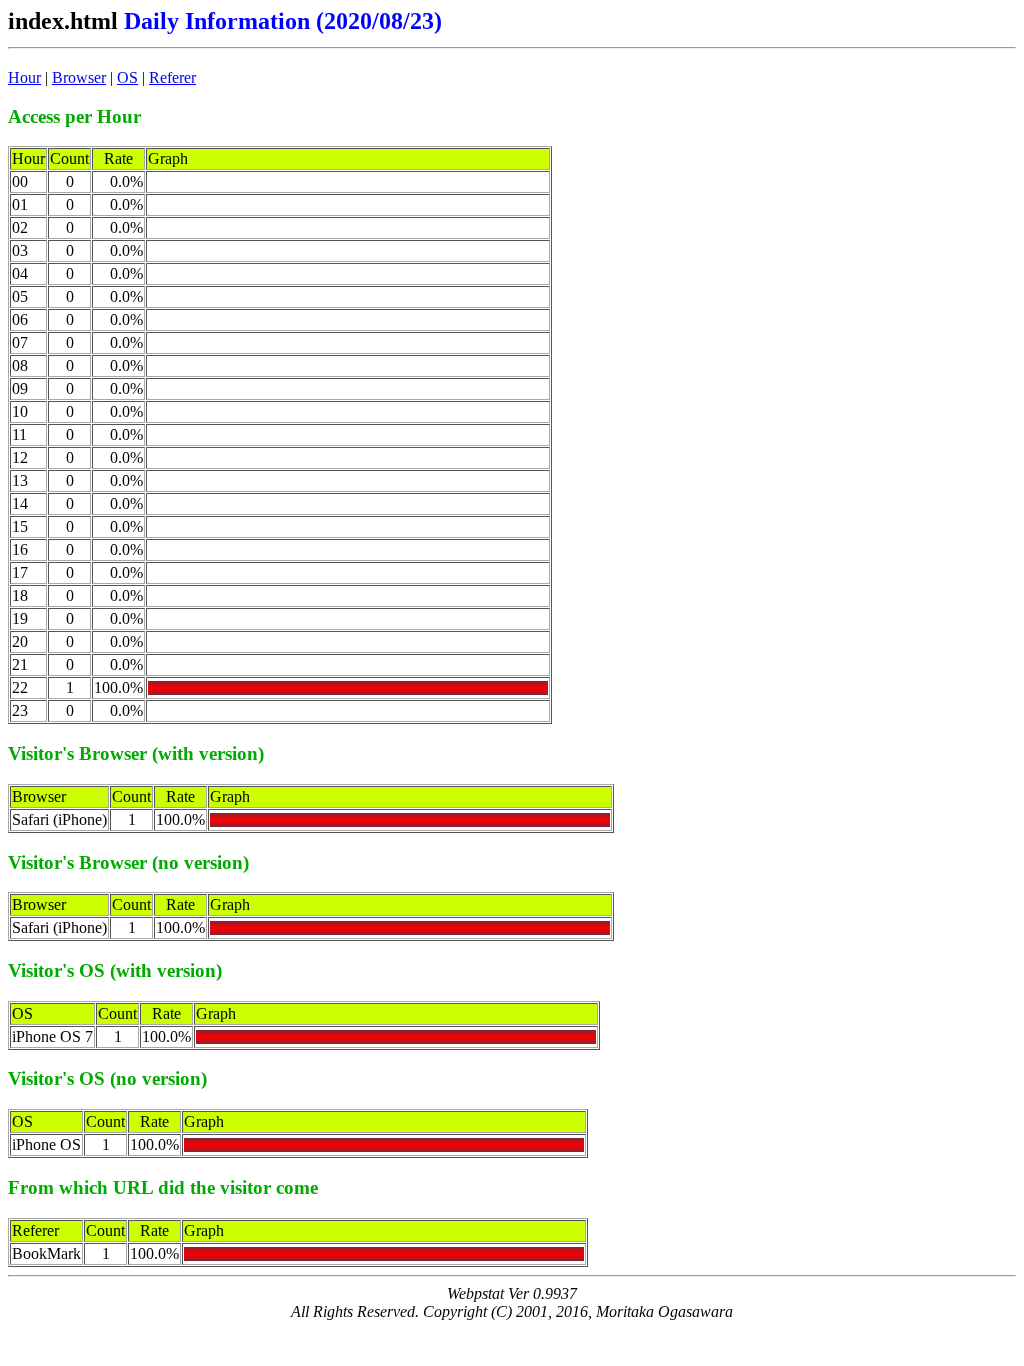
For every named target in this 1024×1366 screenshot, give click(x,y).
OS (127, 77)
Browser (79, 77)
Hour (24, 77)
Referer (172, 77)
